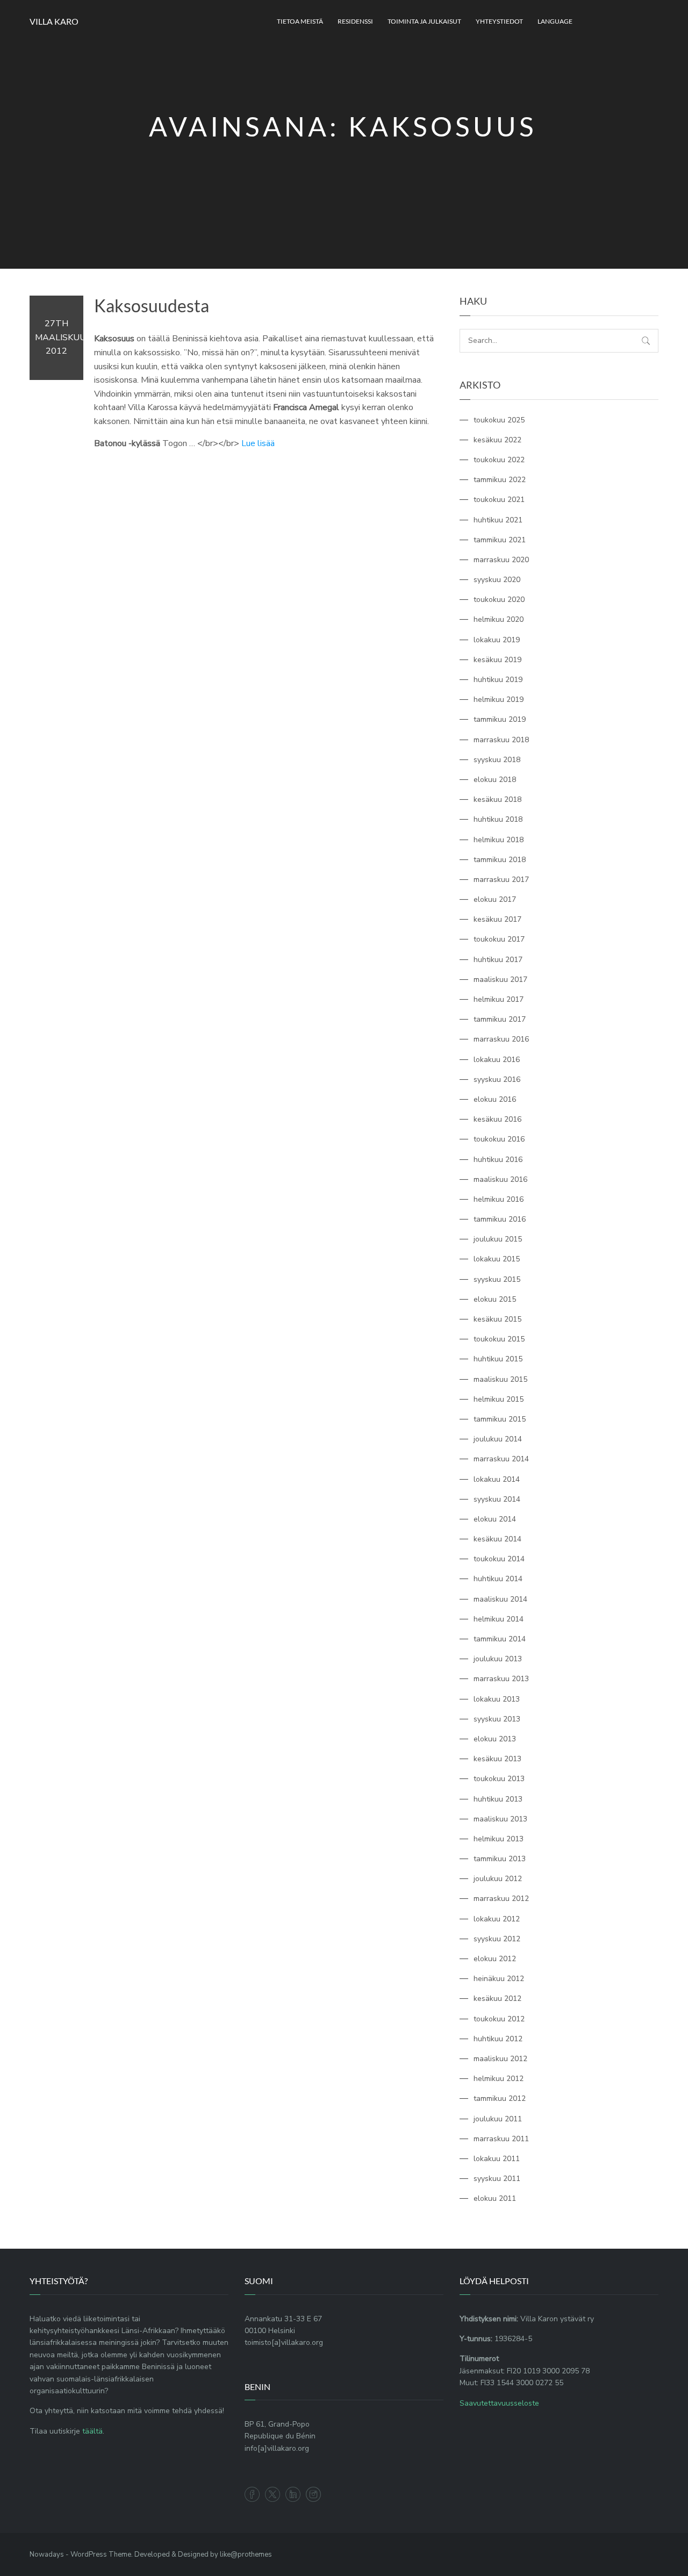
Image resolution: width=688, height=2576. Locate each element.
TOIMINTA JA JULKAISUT (424, 21)
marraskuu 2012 (501, 1899)
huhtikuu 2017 (498, 960)
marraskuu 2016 (501, 1039)
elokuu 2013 (495, 1739)
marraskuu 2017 (501, 880)
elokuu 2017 (495, 899)
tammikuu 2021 (500, 540)
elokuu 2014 (495, 1519)
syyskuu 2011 (497, 2179)
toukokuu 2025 (499, 420)
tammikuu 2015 (500, 1419)
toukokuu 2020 (499, 600)
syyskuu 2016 (497, 1079)
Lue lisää (258, 443)
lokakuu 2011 (497, 2159)
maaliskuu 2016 (500, 1179)
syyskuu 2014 (497, 1499)
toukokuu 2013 (499, 1779)
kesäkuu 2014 (497, 1539)
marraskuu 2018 (501, 740)
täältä (92, 2431)
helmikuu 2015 (499, 1399)
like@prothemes (246, 2555)
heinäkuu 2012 (499, 1979)
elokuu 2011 (495, 2198)
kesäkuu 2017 (497, 919)
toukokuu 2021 (499, 500)
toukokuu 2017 (499, 939)
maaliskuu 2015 (500, 1379)
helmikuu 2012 (499, 2079)
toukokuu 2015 (499, 1339)
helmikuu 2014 (499, 1619)
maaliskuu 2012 (500, 2059)
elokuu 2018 (495, 780)
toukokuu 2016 (499, 1139)
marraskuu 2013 (501, 1679)
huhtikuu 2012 (498, 2039)
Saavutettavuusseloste (499, 2403)
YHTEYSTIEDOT (499, 21)
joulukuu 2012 (498, 1879)
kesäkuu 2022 (497, 440)
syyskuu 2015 (497, 1279)
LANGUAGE (555, 21)
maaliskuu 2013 (500, 1819)
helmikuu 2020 (499, 619)
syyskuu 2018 (497, 760)
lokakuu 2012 (497, 1919)
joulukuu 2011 (498, 2119)
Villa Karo (54, 21)
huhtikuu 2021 (498, 520)
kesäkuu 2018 (497, 799)
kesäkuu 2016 (497, 1119)
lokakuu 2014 (497, 1479)
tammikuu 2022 (500, 480)
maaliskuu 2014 (500, 1599)
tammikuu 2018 (500, 860)
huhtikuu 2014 (498, 1579)
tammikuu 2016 (500, 1219)
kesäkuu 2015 (497, 1319)
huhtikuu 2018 (498, 819)
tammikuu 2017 (500, 1019)
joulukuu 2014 (498, 1439)
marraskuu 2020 (501, 560)
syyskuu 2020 (497, 580)
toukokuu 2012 (499, 2019)
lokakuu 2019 (497, 640)
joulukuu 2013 (498, 1659)
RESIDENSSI (355, 21)
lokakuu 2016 (497, 1060)
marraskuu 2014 (501, 1459)
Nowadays (47, 2555)
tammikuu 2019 (500, 719)
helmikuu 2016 (499, 1199)
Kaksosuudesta (152, 306)
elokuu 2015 (495, 1299)
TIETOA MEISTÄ (300, 21)
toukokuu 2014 (499, 1559)
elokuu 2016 (495, 1099)
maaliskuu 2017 (500, 980)
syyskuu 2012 (497, 1939)
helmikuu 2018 (499, 840)
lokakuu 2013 (497, 1699)
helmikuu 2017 (499, 999)
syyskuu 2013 (497, 1719)
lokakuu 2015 (497, 1259)
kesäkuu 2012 (497, 1999)
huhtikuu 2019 (498, 680)
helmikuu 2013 (499, 1839)
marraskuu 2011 (501, 2139)
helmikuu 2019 (499, 699)
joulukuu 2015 (498, 1239)
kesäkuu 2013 (497, 1759)
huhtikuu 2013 (498, 1799)
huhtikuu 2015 (498, 1359)
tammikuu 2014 (500, 1639)
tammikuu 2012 (500, 2098)
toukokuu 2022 (499, 460)
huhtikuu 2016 (498, 1160)
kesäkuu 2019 (497, 660)
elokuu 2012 (495, 1959)
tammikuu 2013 (500, 1859)
